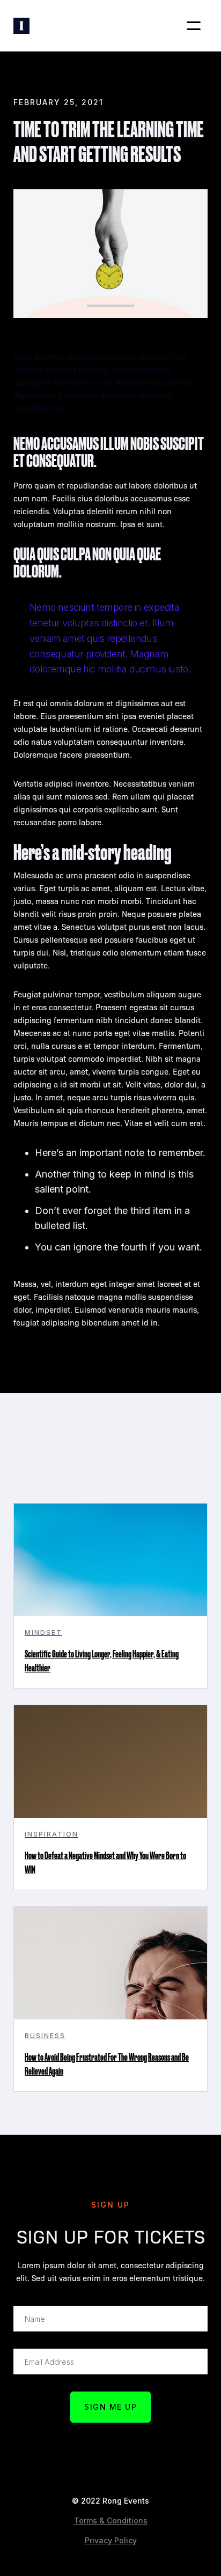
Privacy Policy (111, 2540)
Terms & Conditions (111, 2521)
